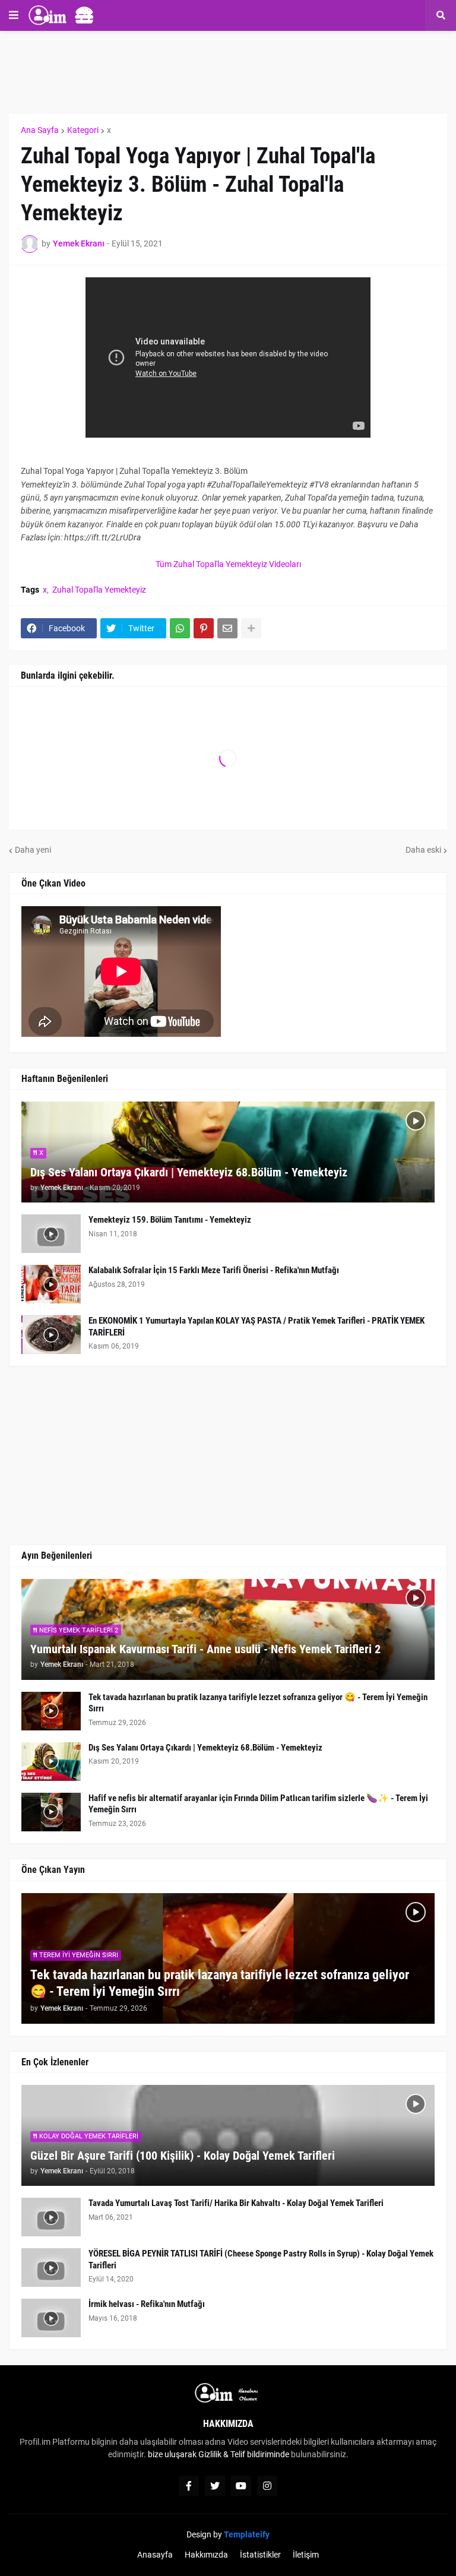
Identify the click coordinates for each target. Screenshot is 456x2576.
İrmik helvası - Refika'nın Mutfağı (147, 2304)
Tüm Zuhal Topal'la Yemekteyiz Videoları (228, 564)
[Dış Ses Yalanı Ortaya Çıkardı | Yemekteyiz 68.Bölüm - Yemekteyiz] (51, 1762)
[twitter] (215, 2486)
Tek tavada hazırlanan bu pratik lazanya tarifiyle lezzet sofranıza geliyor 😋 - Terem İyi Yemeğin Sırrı (258, 1703)
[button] (14, 15)
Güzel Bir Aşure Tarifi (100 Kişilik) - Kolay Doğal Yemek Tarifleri (183, 2156)
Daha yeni (33, 850)
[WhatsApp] (180, 628)
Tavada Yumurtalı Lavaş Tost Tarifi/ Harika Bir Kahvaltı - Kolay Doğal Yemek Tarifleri (236, 2203)
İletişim (306, 2555)
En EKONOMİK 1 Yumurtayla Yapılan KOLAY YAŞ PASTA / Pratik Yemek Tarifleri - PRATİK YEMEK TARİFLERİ (256, 1327)
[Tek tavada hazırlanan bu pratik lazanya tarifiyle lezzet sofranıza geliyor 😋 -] (51, 1711)
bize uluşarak (172, 2454)
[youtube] (241, 2486)
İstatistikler (260, 2555)
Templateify (247, 2534)
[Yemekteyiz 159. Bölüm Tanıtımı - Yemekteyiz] (51, 1234)
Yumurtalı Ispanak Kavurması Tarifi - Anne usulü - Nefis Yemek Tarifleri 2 (205, 1649)
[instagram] (267, 2486)
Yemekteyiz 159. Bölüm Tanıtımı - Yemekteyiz (170, 1220)
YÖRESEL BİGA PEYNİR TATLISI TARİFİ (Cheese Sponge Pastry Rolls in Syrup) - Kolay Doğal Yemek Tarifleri (261, 2259)
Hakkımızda (206, 2555)
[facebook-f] (189, 2486)
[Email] (227, 628)
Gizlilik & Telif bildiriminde (245, 2454)
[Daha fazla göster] (251, 628)
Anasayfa (155, 2555)
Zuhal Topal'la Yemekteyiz (99, 590)
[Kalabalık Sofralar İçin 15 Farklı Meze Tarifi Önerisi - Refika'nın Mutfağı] (51, 1284)
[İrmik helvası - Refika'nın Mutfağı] (51, 2318)
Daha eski (423, 850)
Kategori (83, 130)
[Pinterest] (204, 628)
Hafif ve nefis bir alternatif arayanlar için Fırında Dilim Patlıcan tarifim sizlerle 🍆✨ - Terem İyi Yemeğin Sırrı (258, 1804)
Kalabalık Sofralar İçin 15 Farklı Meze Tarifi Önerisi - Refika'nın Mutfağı (214, 1270)
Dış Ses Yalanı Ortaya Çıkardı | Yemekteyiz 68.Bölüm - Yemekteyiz (189, 1172)
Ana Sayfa (40, 130)
